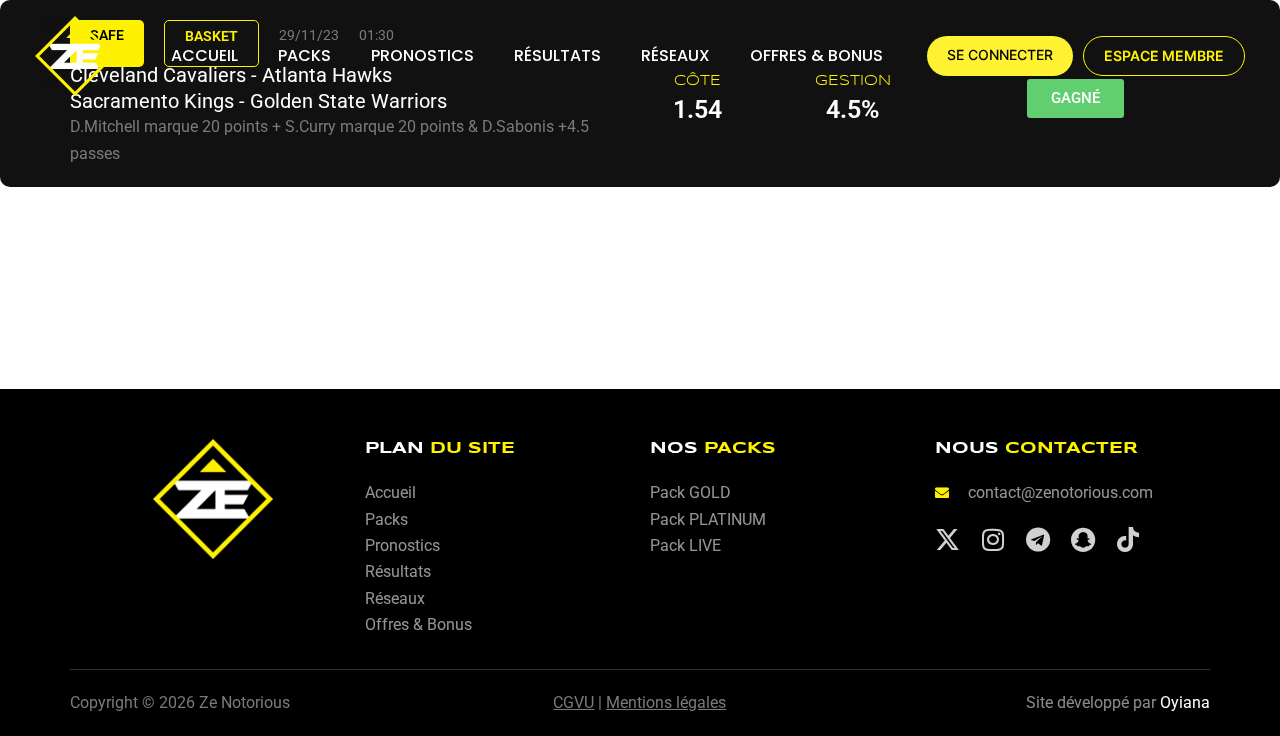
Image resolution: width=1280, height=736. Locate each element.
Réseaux (675, 55)
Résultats (557, 55)
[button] (1164, 56)
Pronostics (422, 55)
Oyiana (1185, 702)
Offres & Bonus (816, 55)
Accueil (204, 55)
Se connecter (1000, 55)
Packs (304, 55)
